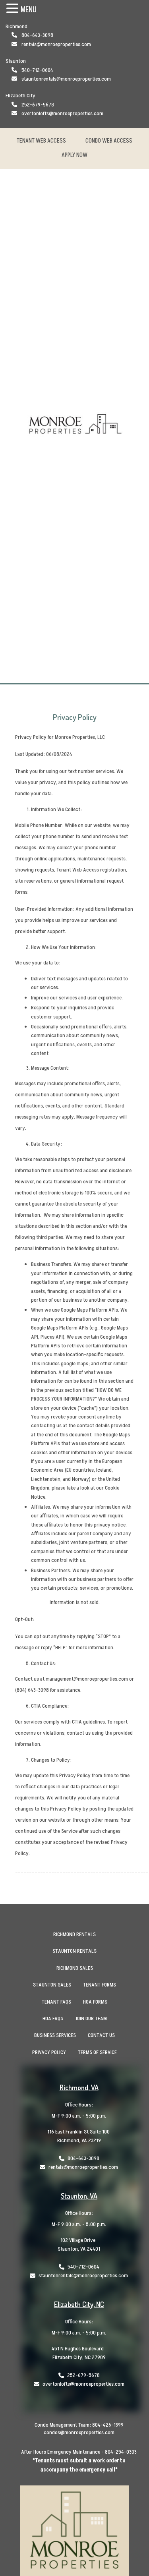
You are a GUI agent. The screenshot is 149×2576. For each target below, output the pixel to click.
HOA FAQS (53, 2018)
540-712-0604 (37, 70)
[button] (14, 9)
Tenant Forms (100, 1985)
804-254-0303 (121, 2452)
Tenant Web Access (41, 141)
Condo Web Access (109, 141)
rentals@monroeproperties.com (56, 44)
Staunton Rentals (74, 1951)
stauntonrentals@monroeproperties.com (66, 79)
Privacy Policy (49, 2052)
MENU (29, 10)
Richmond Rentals (74, 1934)
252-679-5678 (38, 105)
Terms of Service (97, 2052)
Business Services (55, 2035)
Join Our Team (91, 2018)
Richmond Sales (75, 1968)
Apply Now (74, 155)
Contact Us (101, 2035)
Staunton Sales (52, 1985)
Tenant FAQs (56, 2002)
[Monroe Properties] (75, 426)
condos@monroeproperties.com (79, 2432)
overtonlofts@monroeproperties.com (62, 113)
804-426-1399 (108, 2425)
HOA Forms (95, 2002)
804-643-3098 (37, 35)
